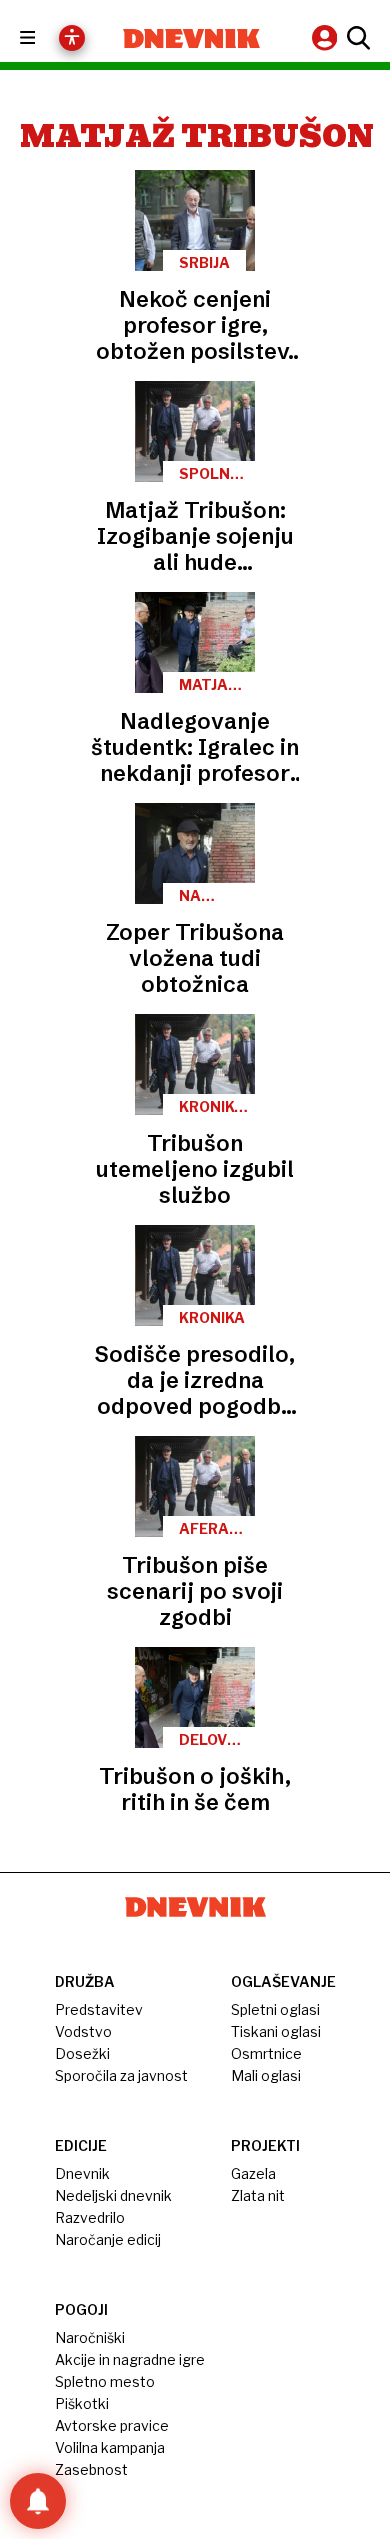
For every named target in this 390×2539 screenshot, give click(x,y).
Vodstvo (83, 2031)
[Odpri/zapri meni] (45, 38)
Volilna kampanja (110, 2447)
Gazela (253, 2173)
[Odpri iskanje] (356, 38)
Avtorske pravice (112, 2425)
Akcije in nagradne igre (130, 2359)
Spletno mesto (105, 2381)
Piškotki (82, 2403)
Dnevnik (82, 2173)
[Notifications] (38, 2501)
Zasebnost (91, 2469)
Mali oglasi (266, 2075)
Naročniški (90, 2337)
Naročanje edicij (108, 2239)
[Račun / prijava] (327, 37)
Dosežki (82, 2053)
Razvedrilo (90, 2217)
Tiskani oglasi (276, 2031)
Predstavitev (99, 2009)
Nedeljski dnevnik (113, 2195)
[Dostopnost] (72, 38)
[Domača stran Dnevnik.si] (191, 38)
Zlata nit (258, 2195)
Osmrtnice (266, 2053)
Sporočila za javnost (121, 2075)
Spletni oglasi (275, 2009)
